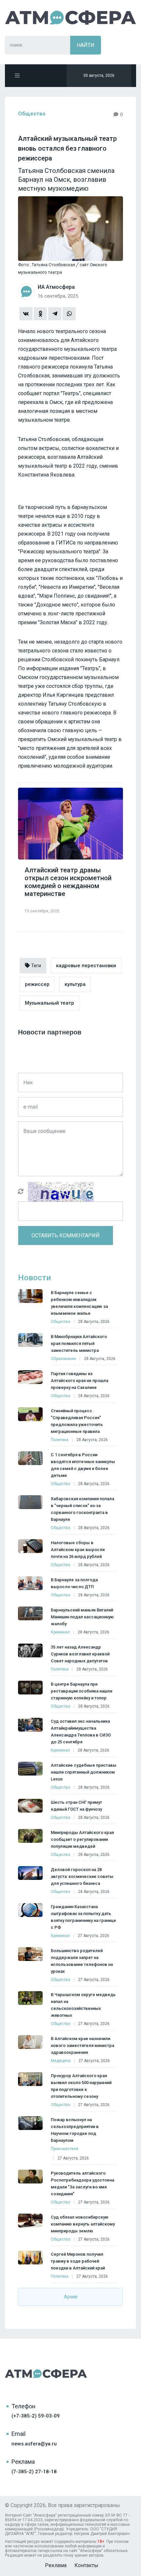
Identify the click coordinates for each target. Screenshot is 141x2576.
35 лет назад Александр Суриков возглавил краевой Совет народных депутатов (80, 1654)
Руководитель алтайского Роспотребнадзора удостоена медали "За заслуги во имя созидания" (82, 2183)
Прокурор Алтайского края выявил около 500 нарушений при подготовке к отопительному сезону (81, 2086)
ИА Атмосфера (70, 18)
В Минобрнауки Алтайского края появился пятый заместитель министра (79, 1343)
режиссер (37, 984)
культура (75, 984)
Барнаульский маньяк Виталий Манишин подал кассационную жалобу (82, 1617)
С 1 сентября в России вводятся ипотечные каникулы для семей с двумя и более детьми (83, 1465)
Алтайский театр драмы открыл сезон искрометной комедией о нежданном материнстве (68, 882)
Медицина (61, 2061)
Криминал (60, 1632)
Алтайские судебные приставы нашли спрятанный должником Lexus (84, 1772)
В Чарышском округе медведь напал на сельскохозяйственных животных (83, 2005)
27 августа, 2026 (93, 1936)
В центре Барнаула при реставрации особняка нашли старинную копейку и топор (81, 1691)
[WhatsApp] (69, 314)
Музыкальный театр (50, 1003)
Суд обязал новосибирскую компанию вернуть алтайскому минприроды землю (83, 2224)
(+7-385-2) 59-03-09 (36, 2416)
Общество (32, 114)
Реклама (56, 2565)
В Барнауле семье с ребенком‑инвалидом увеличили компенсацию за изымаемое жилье (79, 1303)
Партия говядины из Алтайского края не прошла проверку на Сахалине (80, 1381)
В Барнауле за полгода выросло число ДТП (74, 1583)
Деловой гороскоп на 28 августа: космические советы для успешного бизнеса (82, 1876)
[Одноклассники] (40, 314)
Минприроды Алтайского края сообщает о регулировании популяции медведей (82, 1839)
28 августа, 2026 (94, 1322)
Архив (71, 2297)
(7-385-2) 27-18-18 (34, 2472)
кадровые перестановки (86, 966)
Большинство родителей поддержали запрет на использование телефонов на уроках (82, 1961)
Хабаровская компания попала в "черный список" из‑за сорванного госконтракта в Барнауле (82, 1509)
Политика (60, 1440)
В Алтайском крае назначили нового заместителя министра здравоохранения (82, 2045)
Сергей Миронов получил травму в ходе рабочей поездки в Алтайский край (78, 2261)
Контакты (86, 2565)
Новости (34, 1278)
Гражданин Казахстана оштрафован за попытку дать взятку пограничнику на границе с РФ (83, 1917)
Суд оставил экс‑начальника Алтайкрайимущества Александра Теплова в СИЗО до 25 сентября (81, 1732)
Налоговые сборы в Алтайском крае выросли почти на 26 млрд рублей (78, 1550)
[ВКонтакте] (26, 314)
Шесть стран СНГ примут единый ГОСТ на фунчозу (76, 1806)
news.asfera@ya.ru (34, 2444)
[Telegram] (55, 314)
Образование (63, 1359)
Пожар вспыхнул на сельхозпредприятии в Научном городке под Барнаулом (75, 2130)
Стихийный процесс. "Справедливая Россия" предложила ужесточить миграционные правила (77, 1421)
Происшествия (65, 2149)
